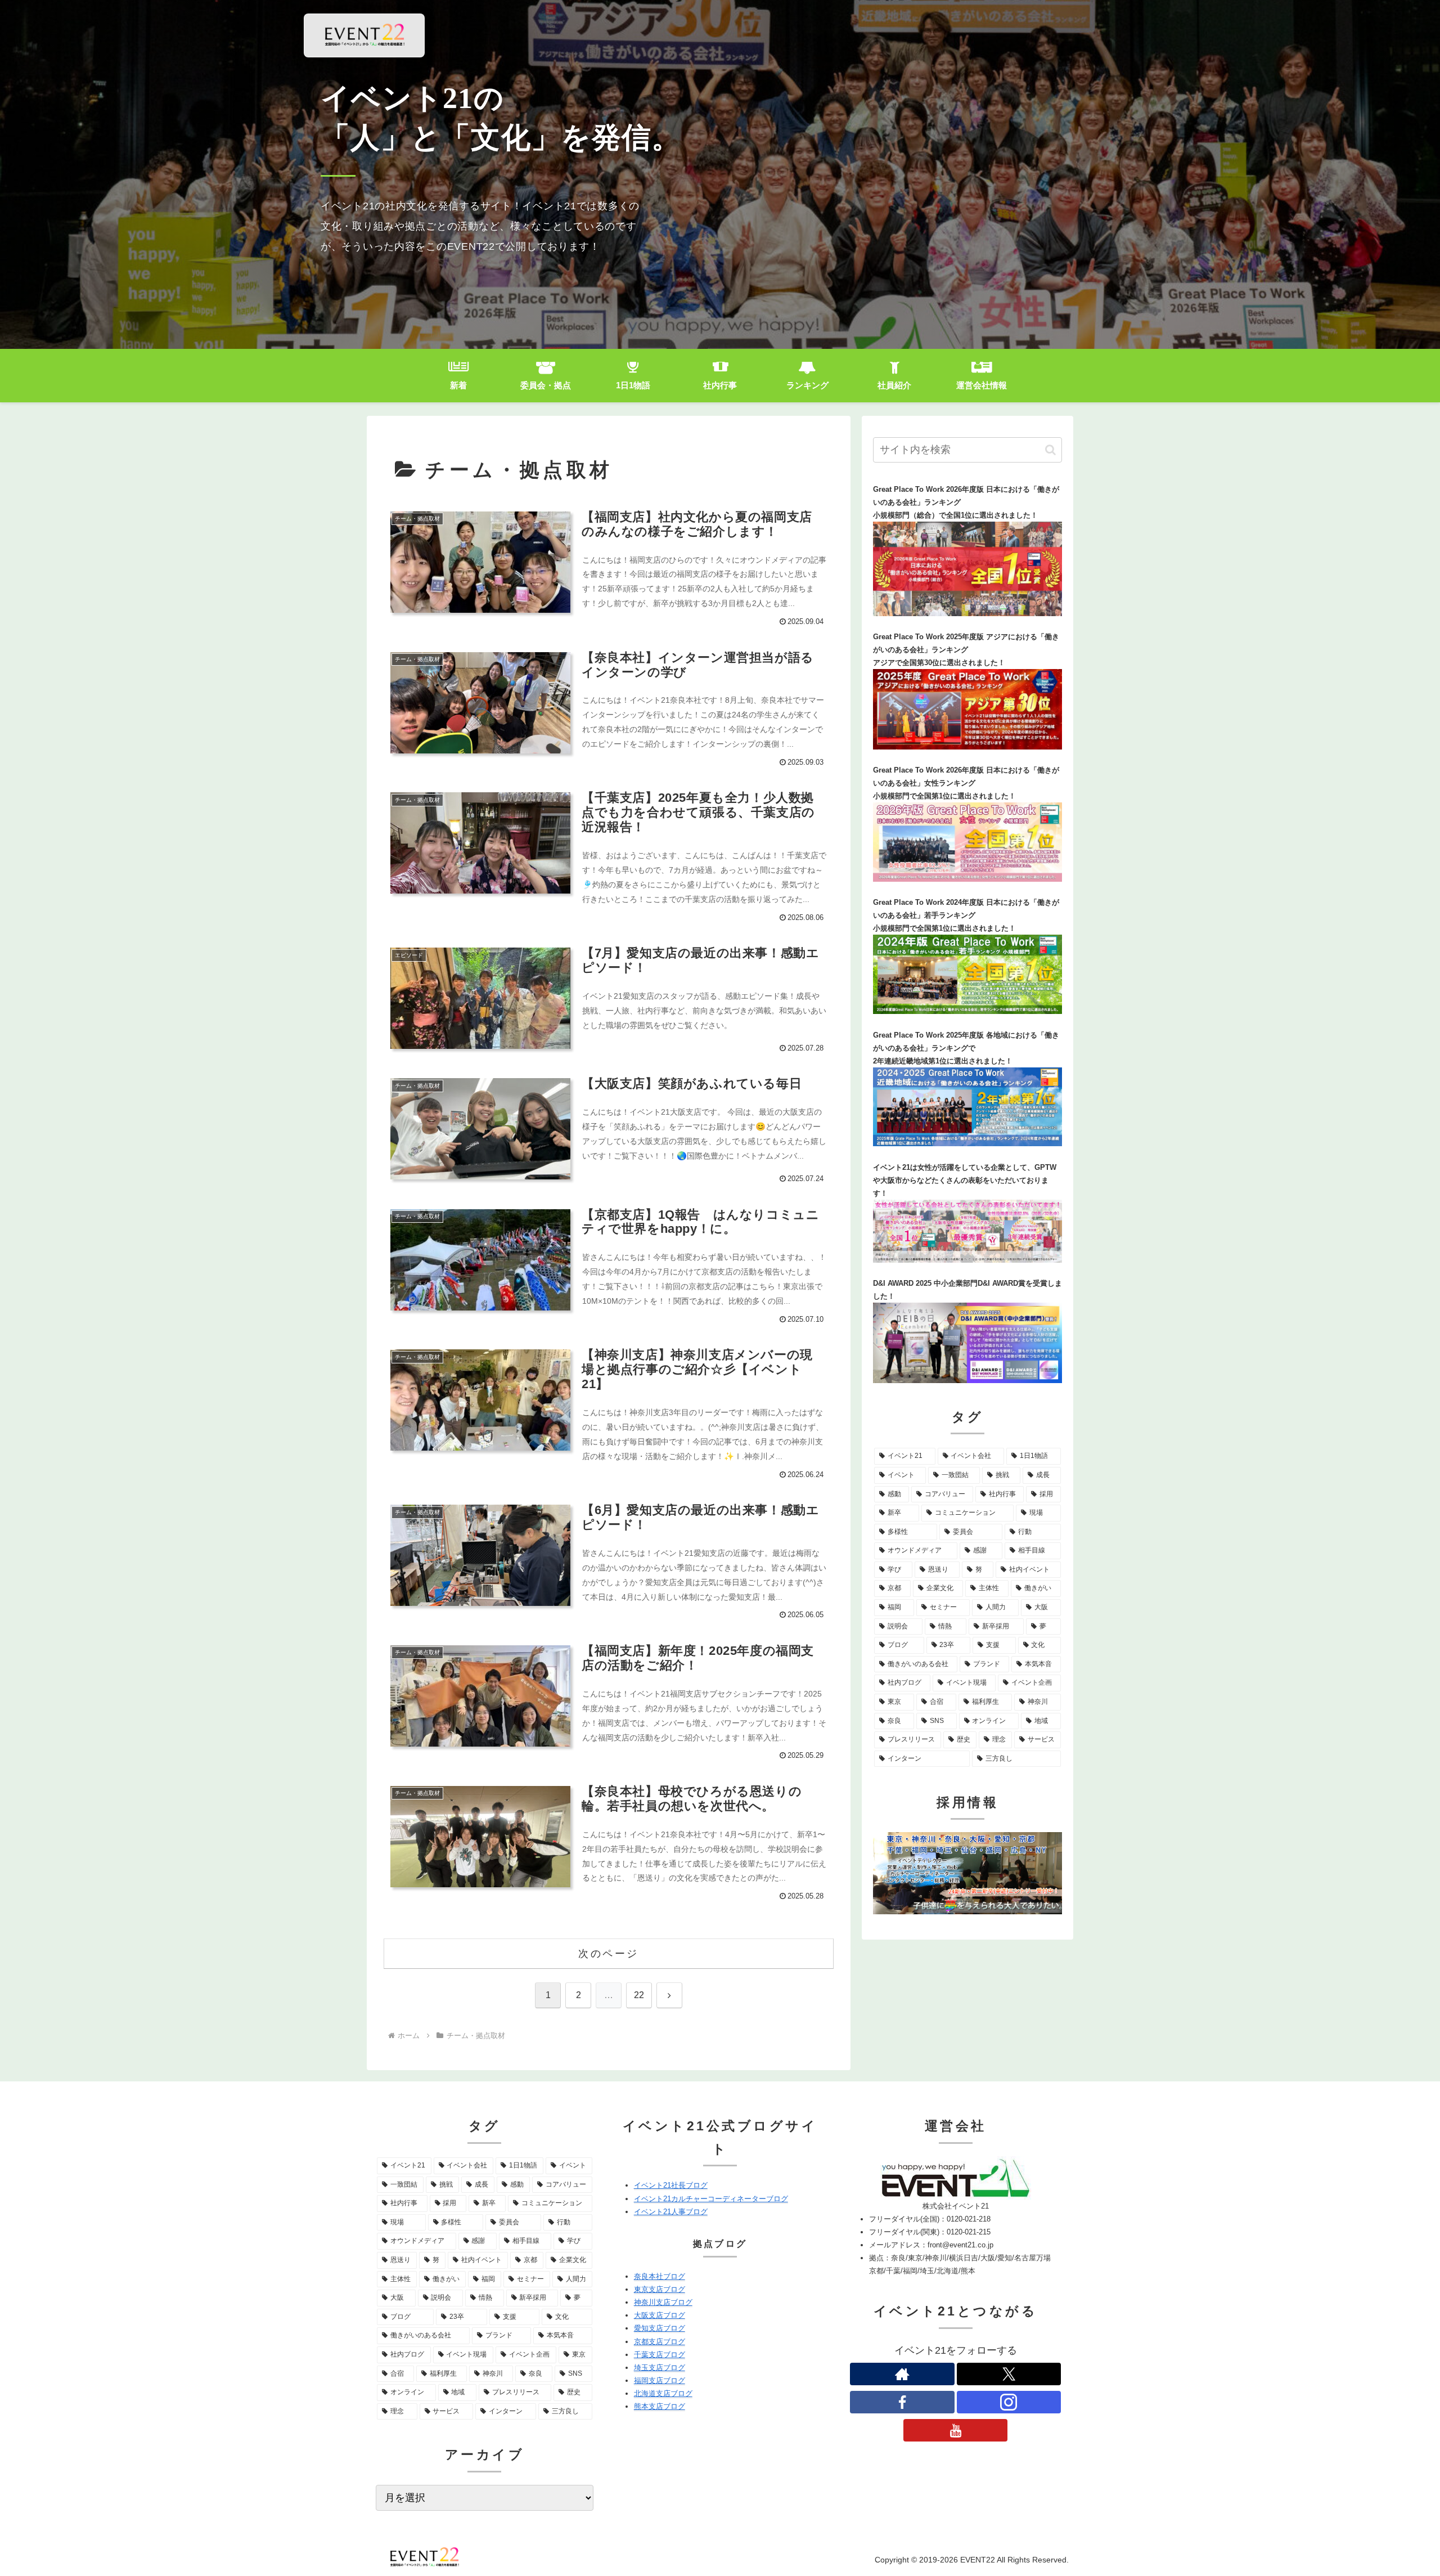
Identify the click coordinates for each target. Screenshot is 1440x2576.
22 (639, 1995)
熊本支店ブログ (660, 2406)
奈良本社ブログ (660, 2276)
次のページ (609, 1954)
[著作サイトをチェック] (902, 2374)
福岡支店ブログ (660, 2380)
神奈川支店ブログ (663, 2302)
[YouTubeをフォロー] (956, 2430)
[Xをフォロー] (1009, 2374)
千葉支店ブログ (660, 2355)
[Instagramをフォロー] (1009, 2402)
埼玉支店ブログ (660, 2368)
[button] (1050, 450)
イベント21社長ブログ (671, 2185)
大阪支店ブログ (660, 2315)
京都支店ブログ (660, 2342)
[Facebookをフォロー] (902, 2402)
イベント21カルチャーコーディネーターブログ (711, 2199)
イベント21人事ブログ (671, 2212)
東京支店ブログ (660, 2289)
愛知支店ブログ (660, 2328)
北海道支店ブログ (663, 2393)
